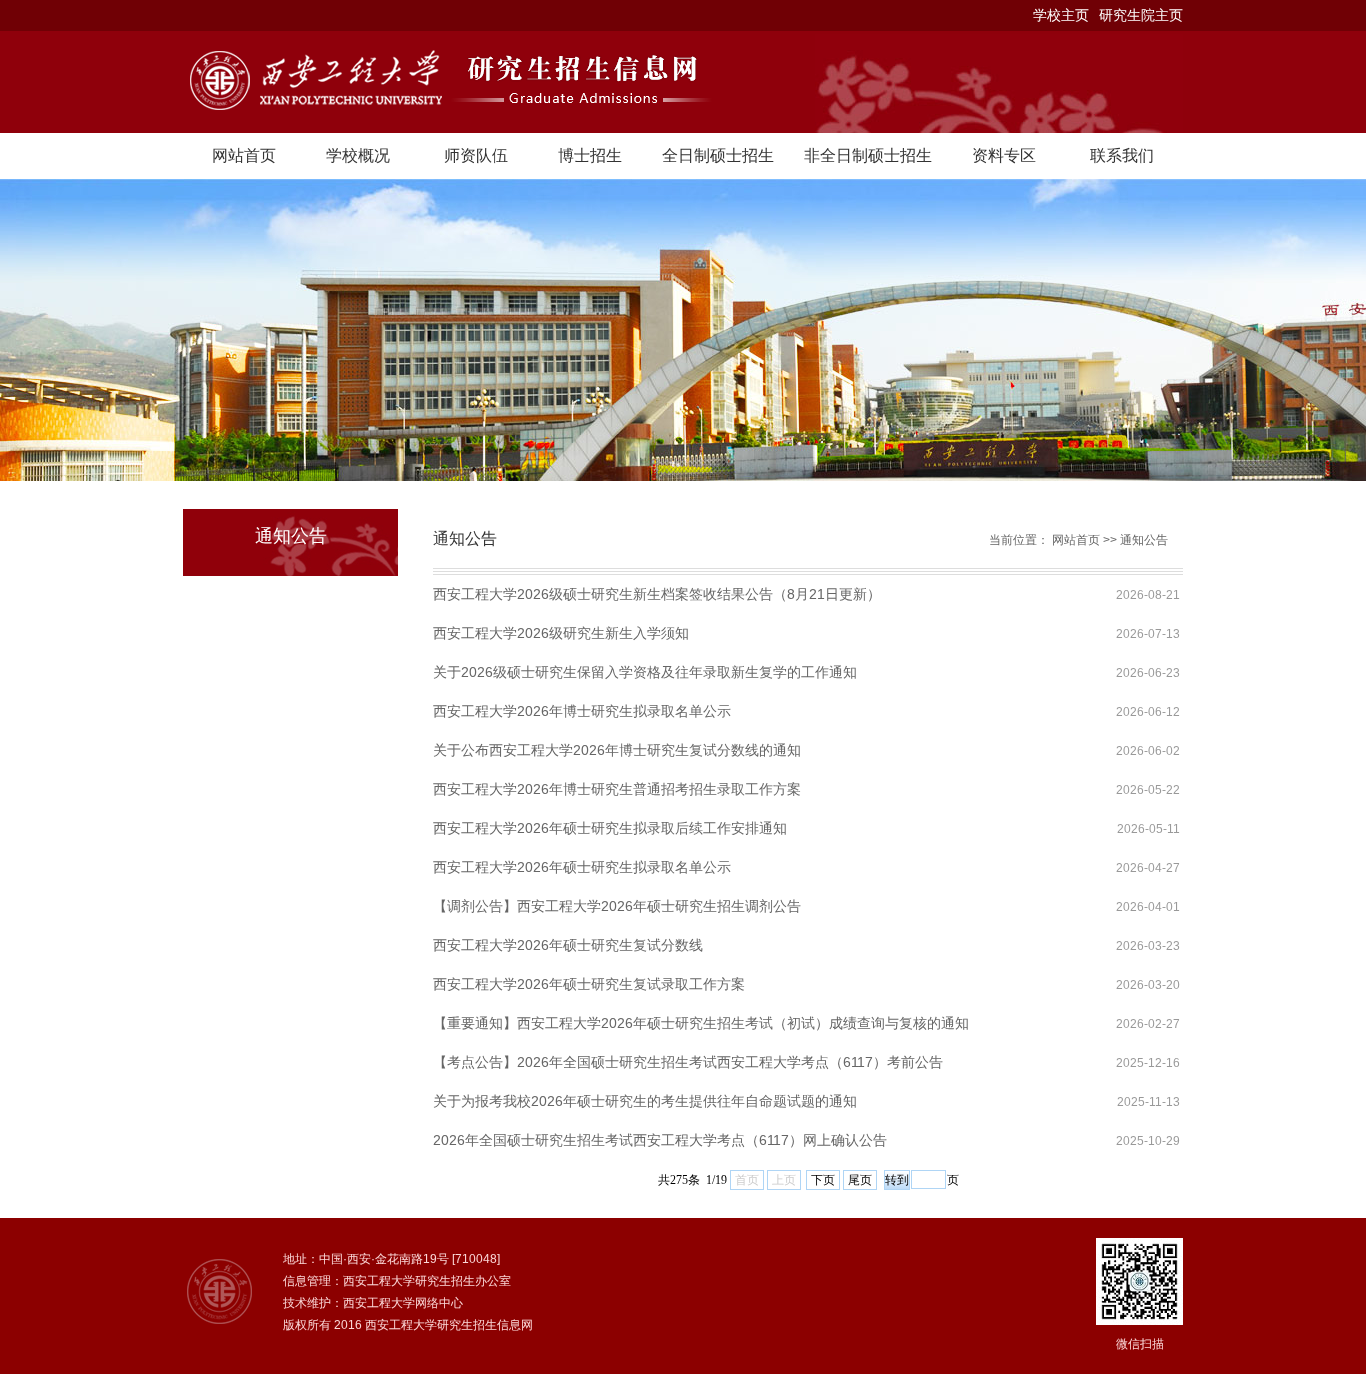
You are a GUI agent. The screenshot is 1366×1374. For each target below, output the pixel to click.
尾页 (860, 1180)
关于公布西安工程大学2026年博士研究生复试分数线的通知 (617, 750)
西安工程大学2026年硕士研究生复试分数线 (568, 945)
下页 (823, 1180)
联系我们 (1122, 155)
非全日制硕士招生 (868, 155)
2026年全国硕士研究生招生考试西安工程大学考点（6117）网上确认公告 (660, 1140)
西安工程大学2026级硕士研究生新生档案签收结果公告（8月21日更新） (657, 594)
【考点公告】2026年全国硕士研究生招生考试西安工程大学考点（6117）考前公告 (688, 1062)
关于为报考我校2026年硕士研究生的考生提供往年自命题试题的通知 (645, 1101)
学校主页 (1061, 15)
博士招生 (590, 155)
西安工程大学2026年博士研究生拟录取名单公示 (582, 711)
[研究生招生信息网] (683, 82)
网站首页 (244, 155)
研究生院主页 (1141, 15)
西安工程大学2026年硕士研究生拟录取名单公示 (582, 867)
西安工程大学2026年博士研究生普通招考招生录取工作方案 (617, 789)
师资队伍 (476, 155)
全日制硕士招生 (718, 155)
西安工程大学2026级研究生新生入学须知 (561, 633)
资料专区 (1004, 155)
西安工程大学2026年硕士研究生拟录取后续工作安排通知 (610, 828)
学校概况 (358, 155)
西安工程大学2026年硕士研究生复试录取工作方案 (589, 984)
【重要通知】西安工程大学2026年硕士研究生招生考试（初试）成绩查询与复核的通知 (701, 1023)
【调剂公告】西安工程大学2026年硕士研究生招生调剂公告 (617, 906)
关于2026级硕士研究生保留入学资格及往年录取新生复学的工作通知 (645, 672)
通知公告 (1144, 540)
